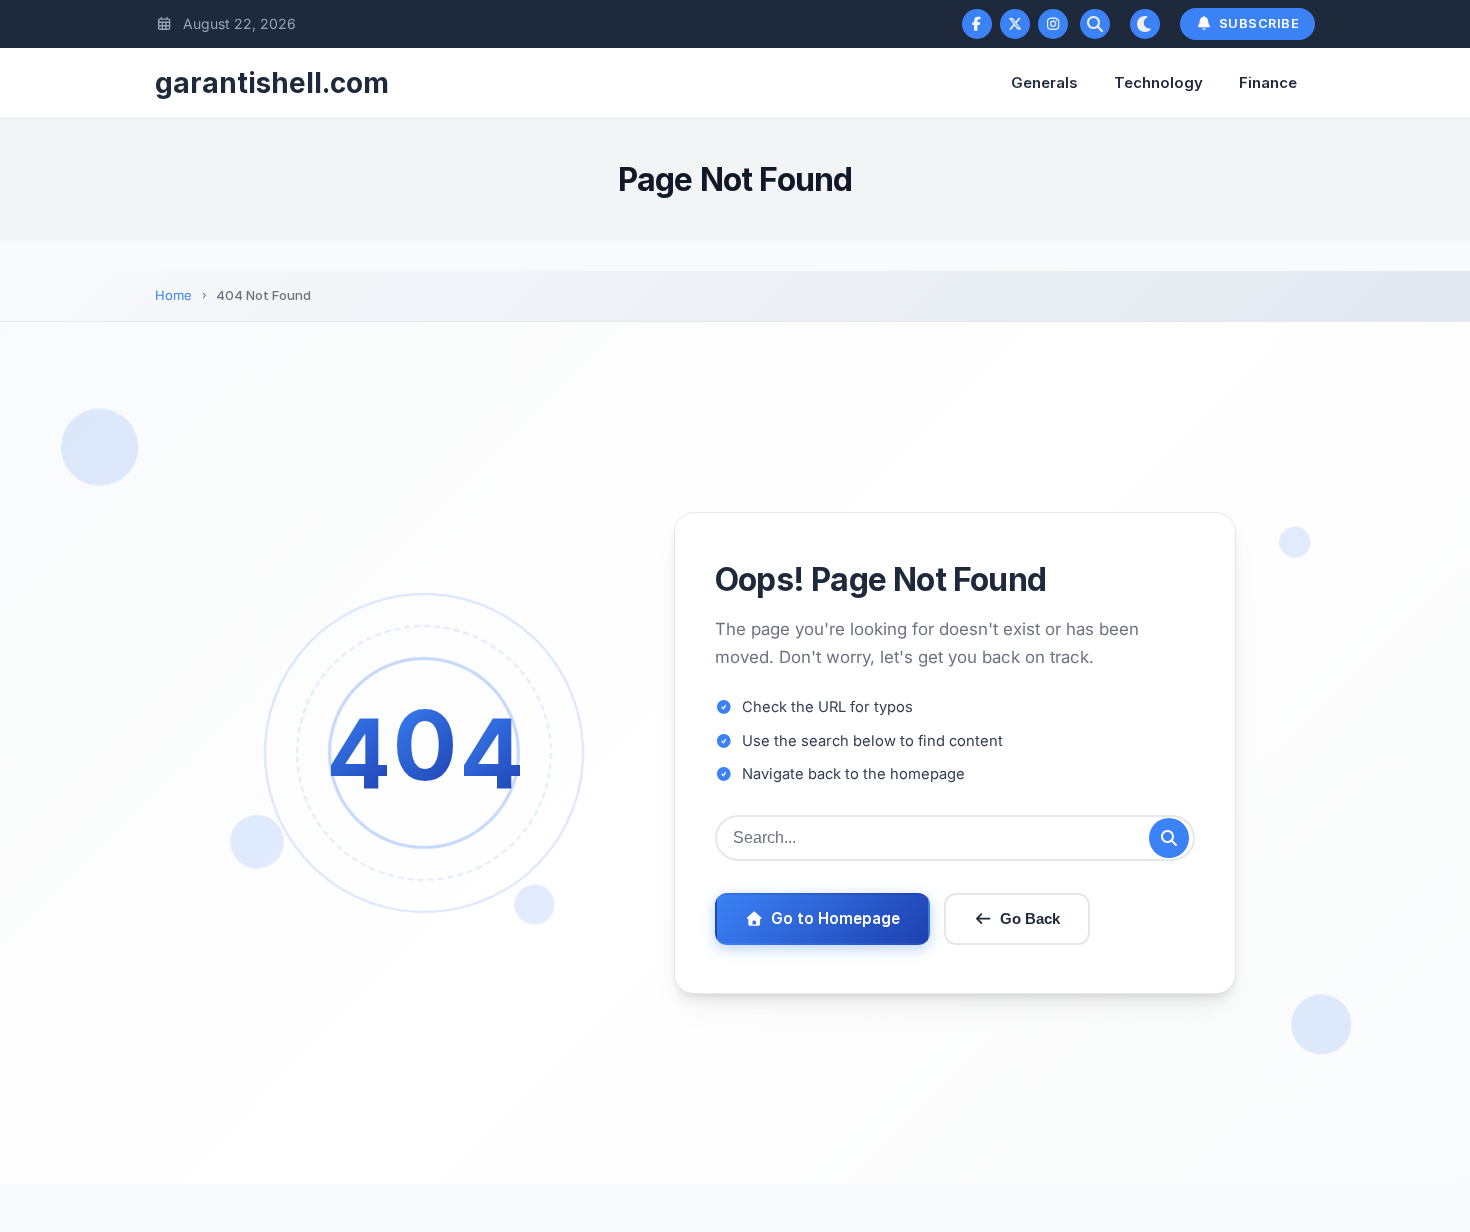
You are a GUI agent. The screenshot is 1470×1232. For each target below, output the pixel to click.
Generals (1044, 82)
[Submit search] (1169, 838)
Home (173, 295)
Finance (1268, 82)
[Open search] (1095, 24)
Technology (1158, 82)
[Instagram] (1053, 24)
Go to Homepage (835, 918)
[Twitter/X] (1015, 24)
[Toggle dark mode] (1145, 24)
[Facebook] (977, 24)
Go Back (1030, 918)
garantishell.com (272, 83)
